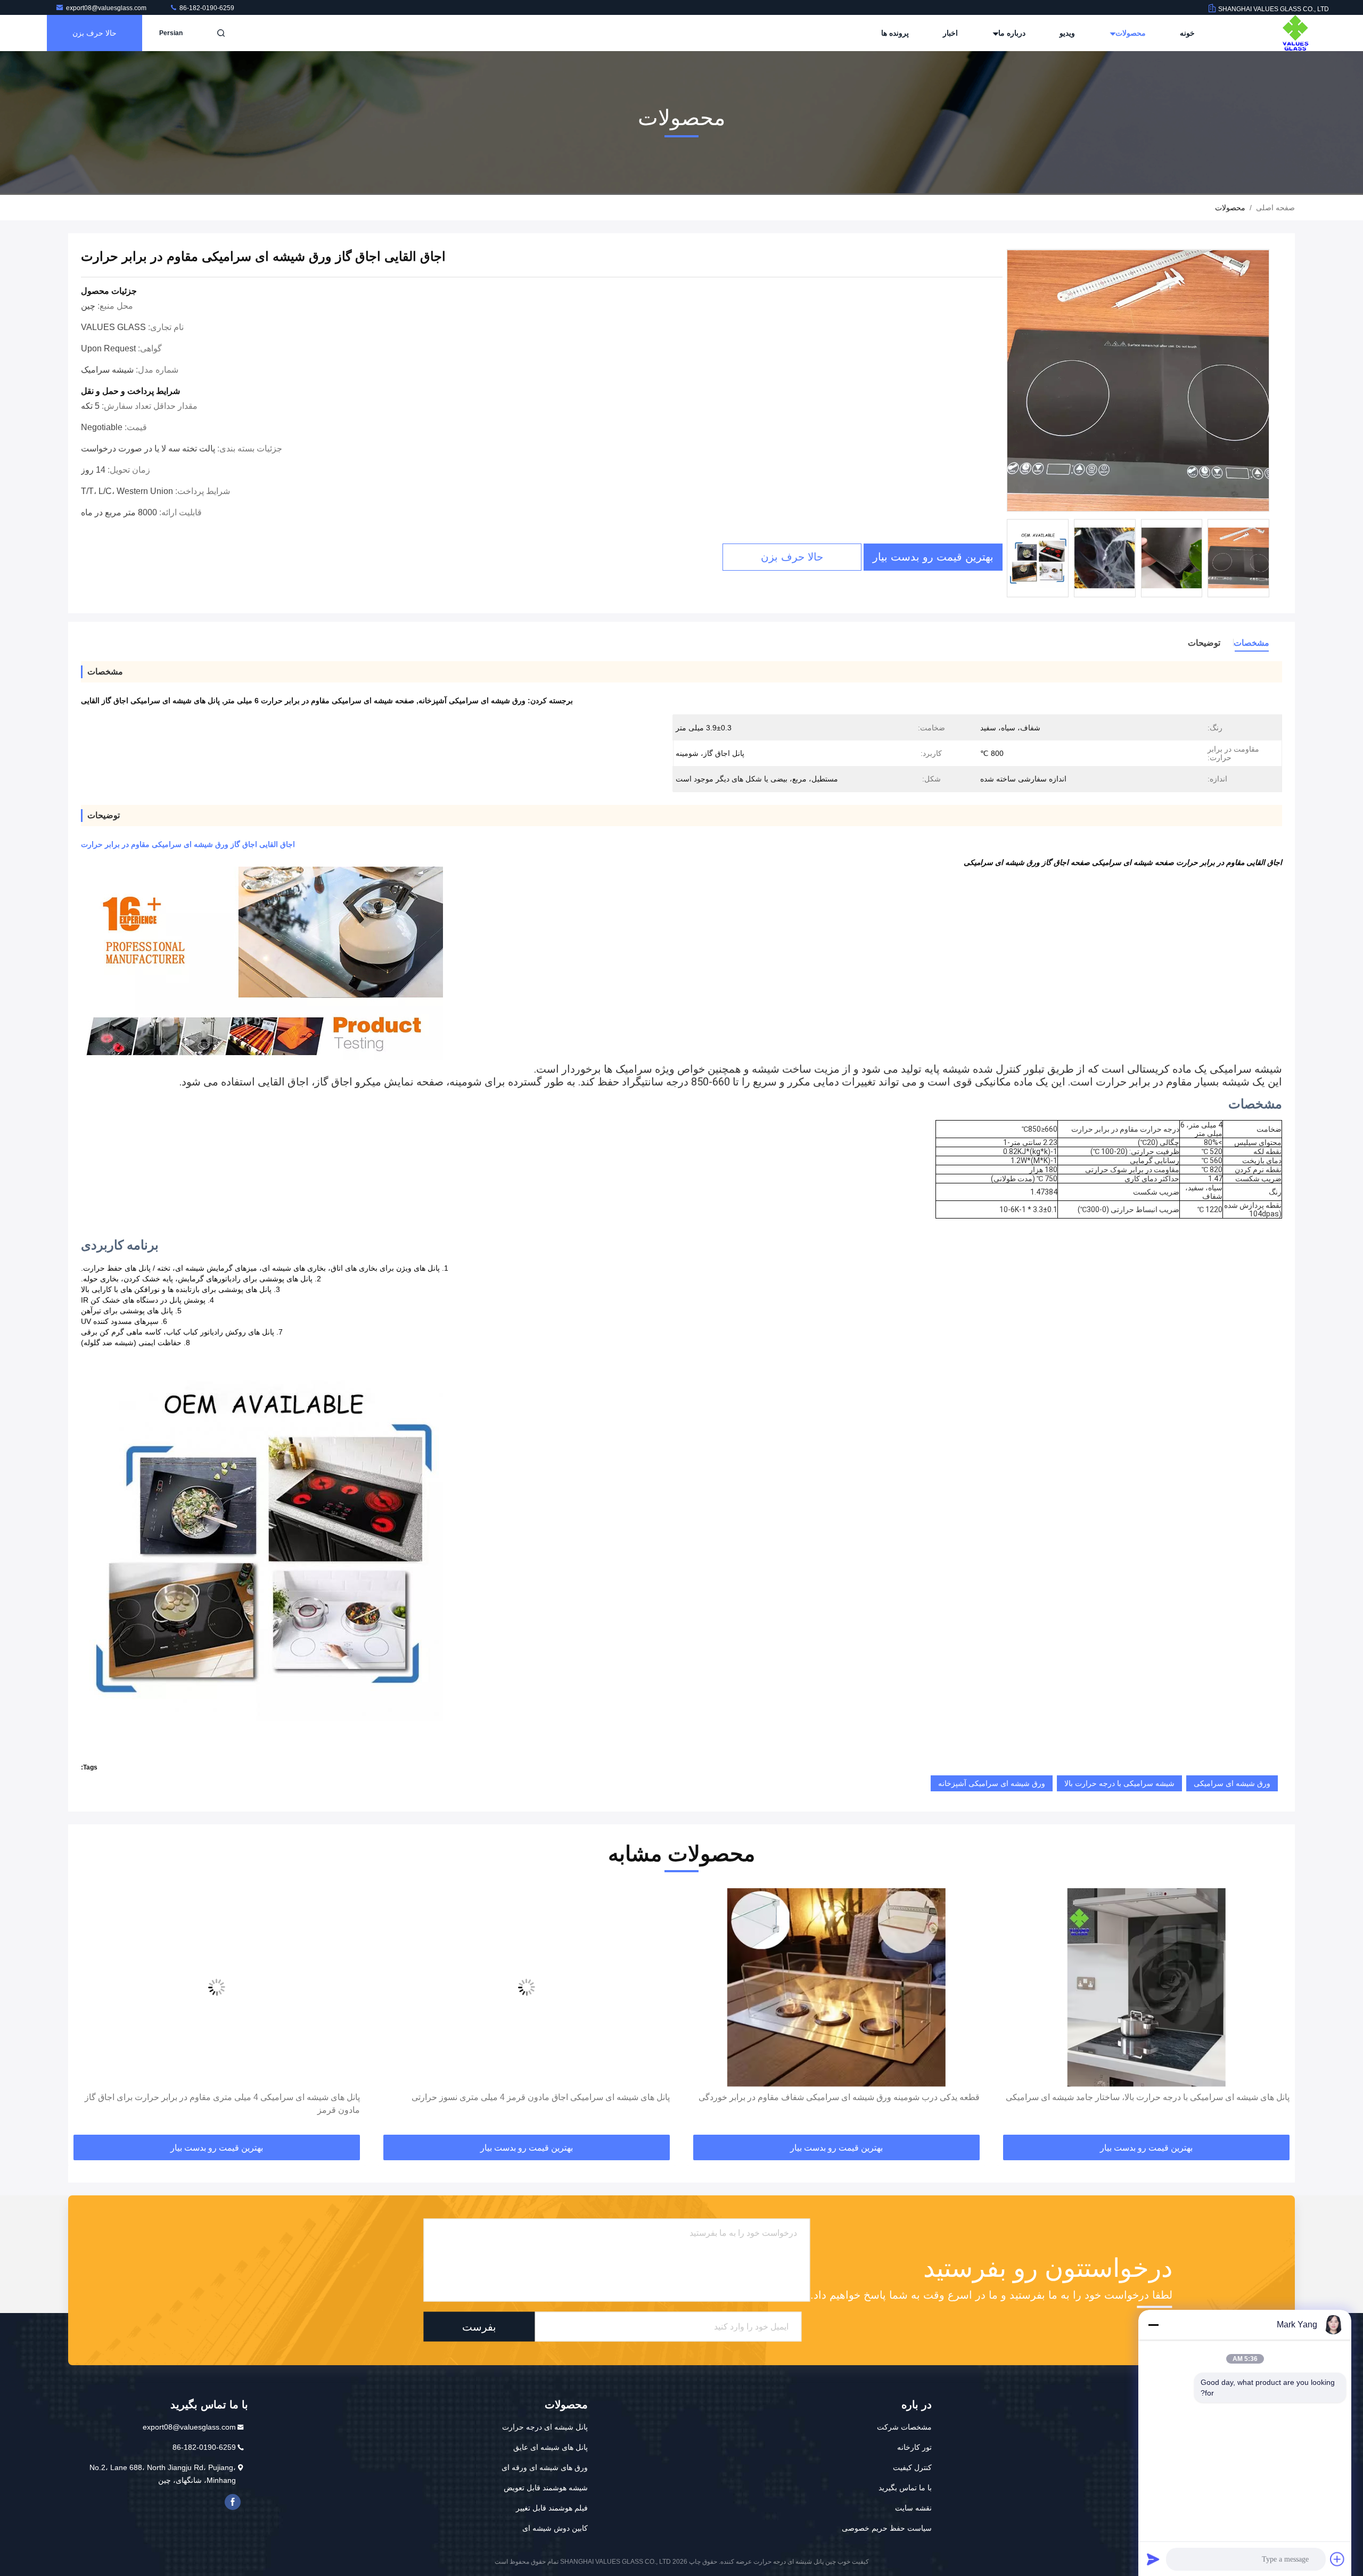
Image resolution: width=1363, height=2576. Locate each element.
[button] (1276, 2012)
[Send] (1153, 2559)
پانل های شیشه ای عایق (551, 2447)
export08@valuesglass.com (107, 8)
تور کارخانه (914, 2447)
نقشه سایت (913, 2508)
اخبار (950, 33)
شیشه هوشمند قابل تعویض (546, 2488)
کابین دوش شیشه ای (555, 2528)
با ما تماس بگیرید (905, 2488)
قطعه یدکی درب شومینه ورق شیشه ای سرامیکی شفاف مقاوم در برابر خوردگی (1149, 2097)
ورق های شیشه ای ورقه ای (545, 2467)
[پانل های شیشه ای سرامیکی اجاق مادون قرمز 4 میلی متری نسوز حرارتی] (836, 1987)
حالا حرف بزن (95, 33)
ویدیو (1067, 33)
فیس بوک (233, 2502)
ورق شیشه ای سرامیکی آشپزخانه (992, 1783)
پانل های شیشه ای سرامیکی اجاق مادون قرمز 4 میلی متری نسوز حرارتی (851, 2097)
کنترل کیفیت (912, 2467)
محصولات (1130, 33)
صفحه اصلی (1275, 208)
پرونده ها (895, 33)
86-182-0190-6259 (206, 8)
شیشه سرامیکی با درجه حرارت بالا (1119, 1783)
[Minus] (1153, 2325)
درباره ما (1011, 33)
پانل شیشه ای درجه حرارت (545, 2427)
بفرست (479, 2327)
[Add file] (1337, 2559)
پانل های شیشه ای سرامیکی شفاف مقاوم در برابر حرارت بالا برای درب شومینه (220, 2097)
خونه (1187, 33)
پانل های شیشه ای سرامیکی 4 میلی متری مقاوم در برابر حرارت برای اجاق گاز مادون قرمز (532, 2104)
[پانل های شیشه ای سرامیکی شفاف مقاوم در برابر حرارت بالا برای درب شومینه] (217, 1987)
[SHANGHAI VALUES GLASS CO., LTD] (1295, 33)
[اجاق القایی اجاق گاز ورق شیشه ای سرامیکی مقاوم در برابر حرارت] (1138, 381)
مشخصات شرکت (904, 2427)
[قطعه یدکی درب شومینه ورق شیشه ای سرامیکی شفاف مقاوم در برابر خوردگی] (1146, 1987)
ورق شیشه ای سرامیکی (1232, 1783)
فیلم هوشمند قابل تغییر (552, 2508)
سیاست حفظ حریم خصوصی (887, 2528)
